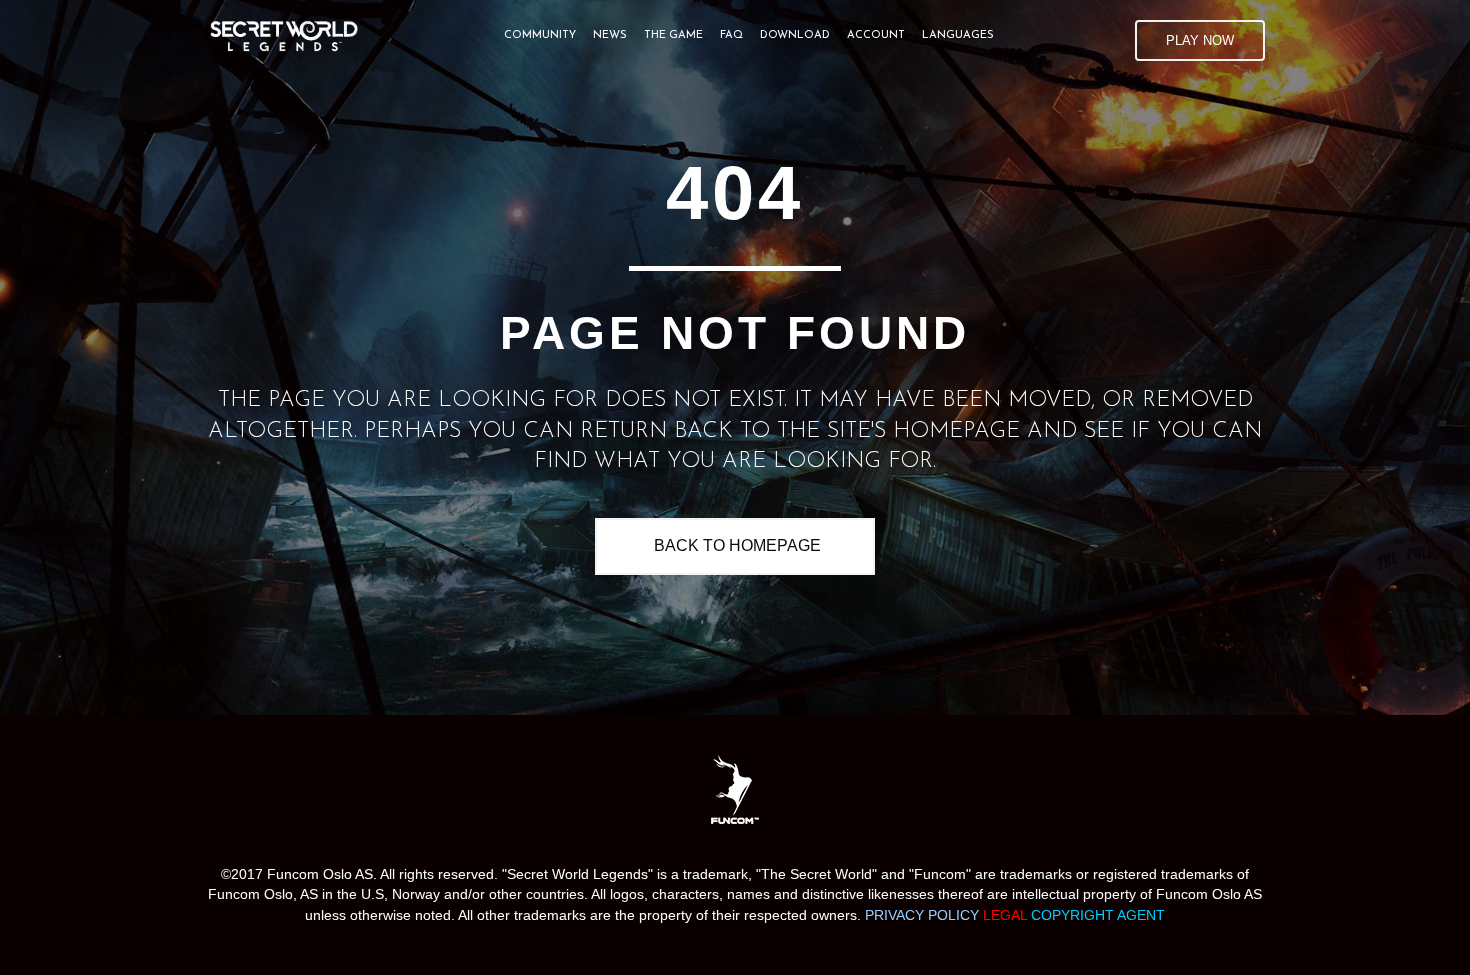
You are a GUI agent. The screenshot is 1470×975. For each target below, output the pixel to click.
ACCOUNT (876, 35)
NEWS (610, 35)
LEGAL (1007, 915)
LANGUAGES (958, 35)
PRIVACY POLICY (922, 915)
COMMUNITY (540, 35)
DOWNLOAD (795, 35)
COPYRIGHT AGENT (1098, 915)
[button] (1200, 40)
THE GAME (673, 35)
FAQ (731, 35)
